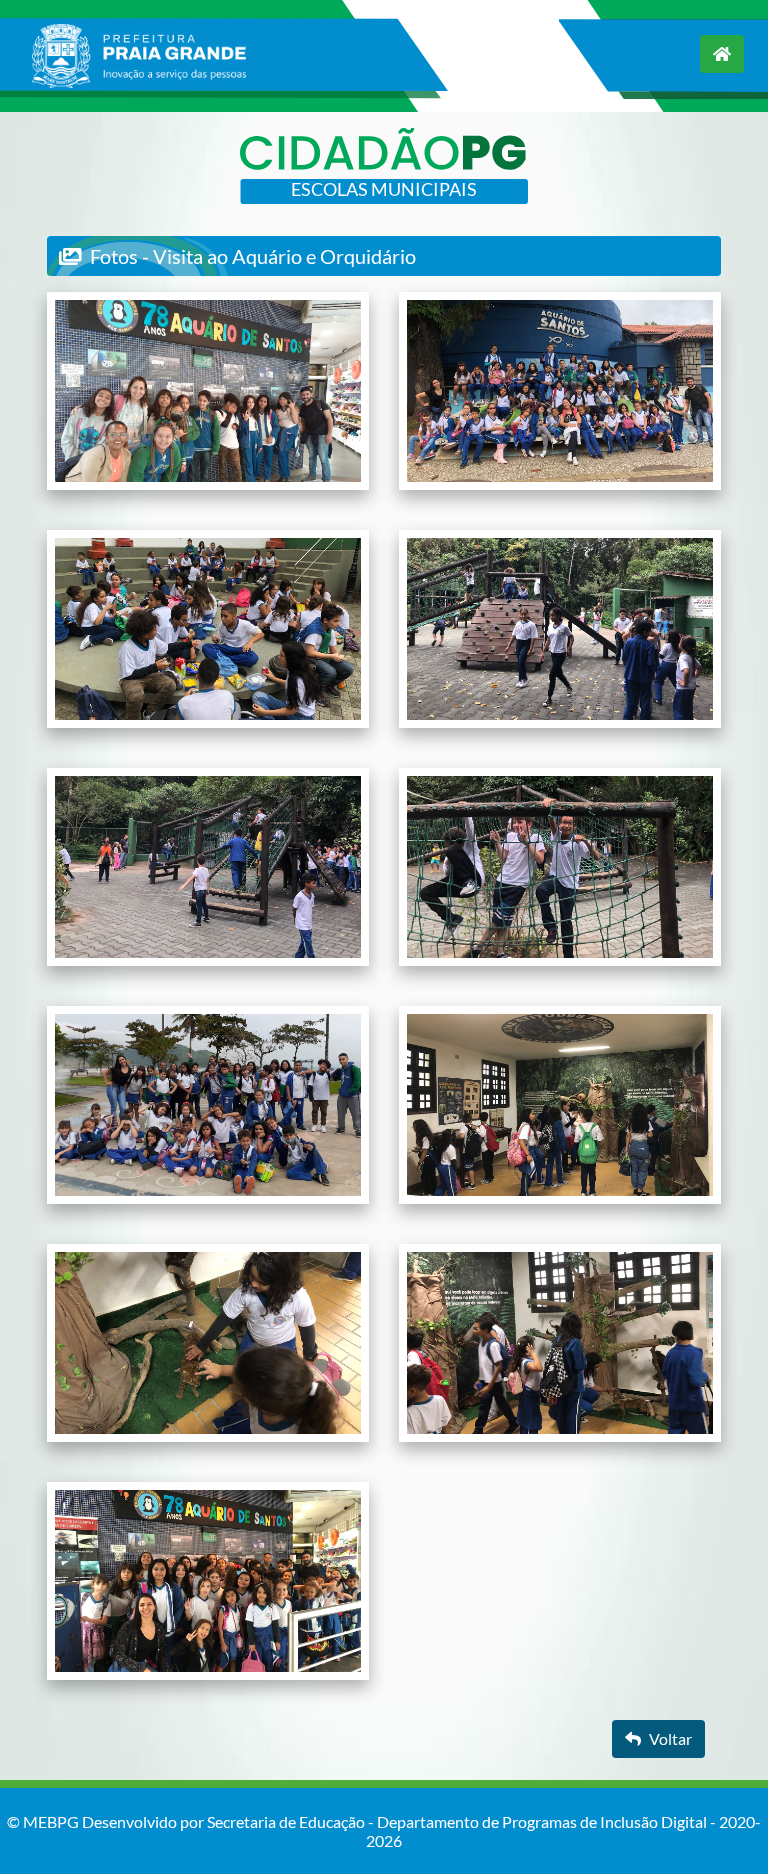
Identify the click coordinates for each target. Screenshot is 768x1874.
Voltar (670, 1738)
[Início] (722, 54)
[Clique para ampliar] (208, 391)
